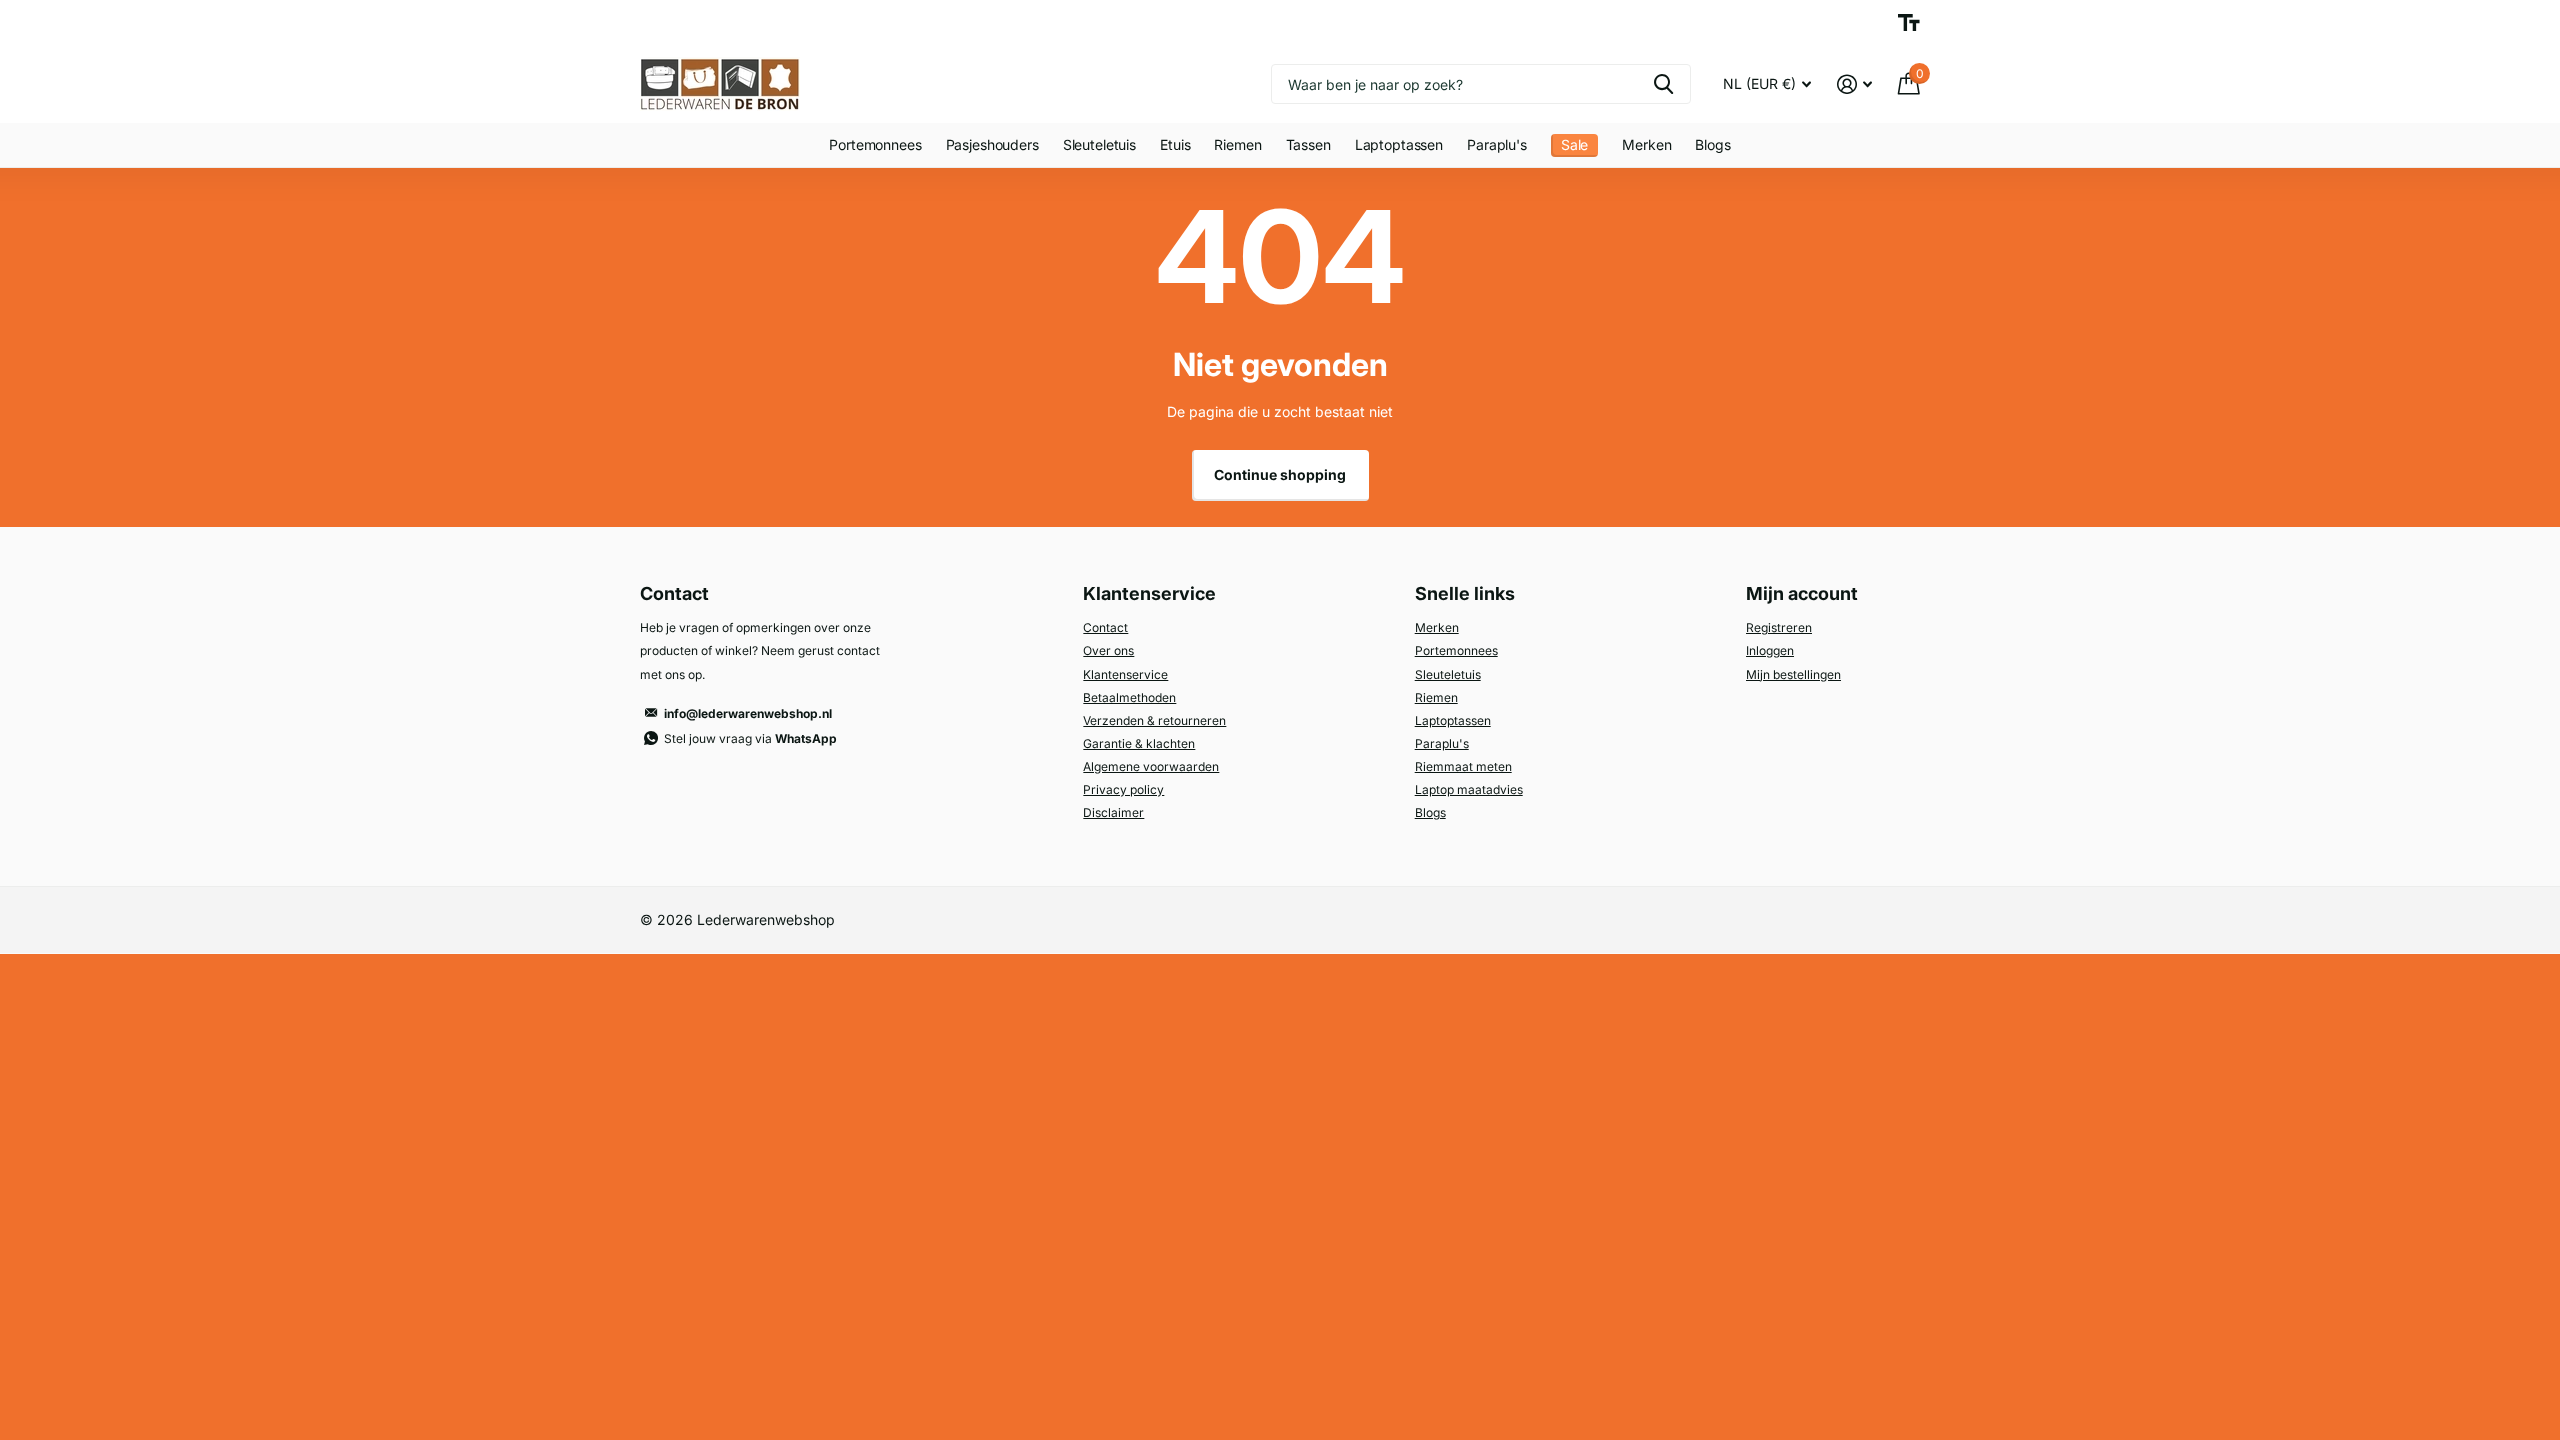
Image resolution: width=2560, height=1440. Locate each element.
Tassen (1308, 144)
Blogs (1712, 144)
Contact (1105, 627)
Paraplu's (1497, 144)
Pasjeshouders (992, 144)
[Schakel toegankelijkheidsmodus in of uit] (1909, 23)
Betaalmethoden (1129, 697)
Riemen (1237, 144)
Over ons (1108, 650)
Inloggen (1770, 650)
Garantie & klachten (1139, 743)
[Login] (1854, 84)
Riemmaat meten (1463, 766)
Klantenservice (1125, 674)
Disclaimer (1113, 812)
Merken (1646, 144)
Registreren (1779, 627)
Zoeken (1663, 84)
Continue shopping (1280, 474)
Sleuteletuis (1099, 144)
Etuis (1175, 144)
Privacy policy (1123, 789)
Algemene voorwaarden (1151, 766)
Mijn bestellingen (1793, 674)
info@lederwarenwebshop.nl (748, 713)
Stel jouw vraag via (750, 738)
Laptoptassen (1399, 144)
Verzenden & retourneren (1154, 720)
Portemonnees (875, 144)
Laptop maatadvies (1469, 789)
